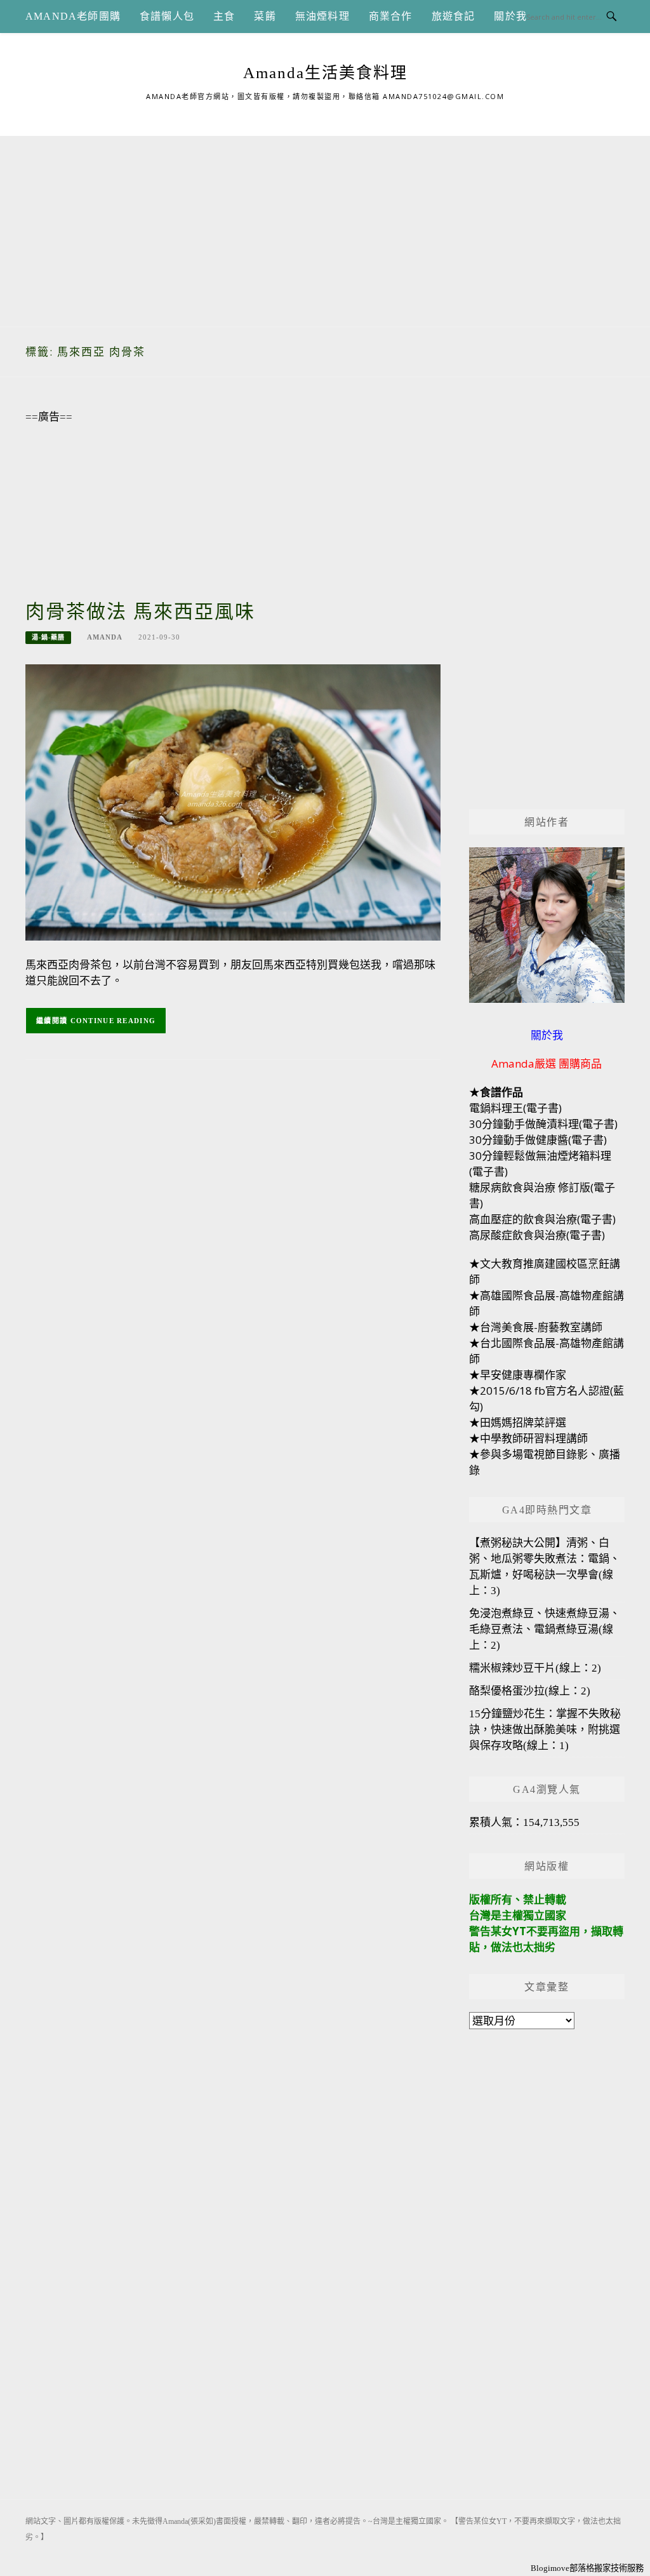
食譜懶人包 (167, 16)
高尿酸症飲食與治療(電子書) (537, 1235)
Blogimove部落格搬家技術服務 (587, 2568)
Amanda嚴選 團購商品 (547, 1063)
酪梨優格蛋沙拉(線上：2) (530, 1691)
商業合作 (391, 16)
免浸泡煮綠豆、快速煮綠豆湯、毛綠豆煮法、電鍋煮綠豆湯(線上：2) (545, 1629)
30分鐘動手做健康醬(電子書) (538, 1140)
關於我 (510, 16)
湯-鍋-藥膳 (48, 637)
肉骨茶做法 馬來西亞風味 (140, 611)
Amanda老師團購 (73, 16)
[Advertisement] (325, 225)
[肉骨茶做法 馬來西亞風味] (233, 801)
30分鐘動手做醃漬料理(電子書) (543, 1124)
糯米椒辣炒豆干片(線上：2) (535, 1668)
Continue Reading (113, 1021)
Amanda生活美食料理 (325, 73)
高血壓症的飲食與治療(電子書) (542, 1219)
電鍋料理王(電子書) (515, 1108)
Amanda (105, 637)
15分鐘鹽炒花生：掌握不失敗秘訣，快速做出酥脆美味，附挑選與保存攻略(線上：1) (545, 1730)
